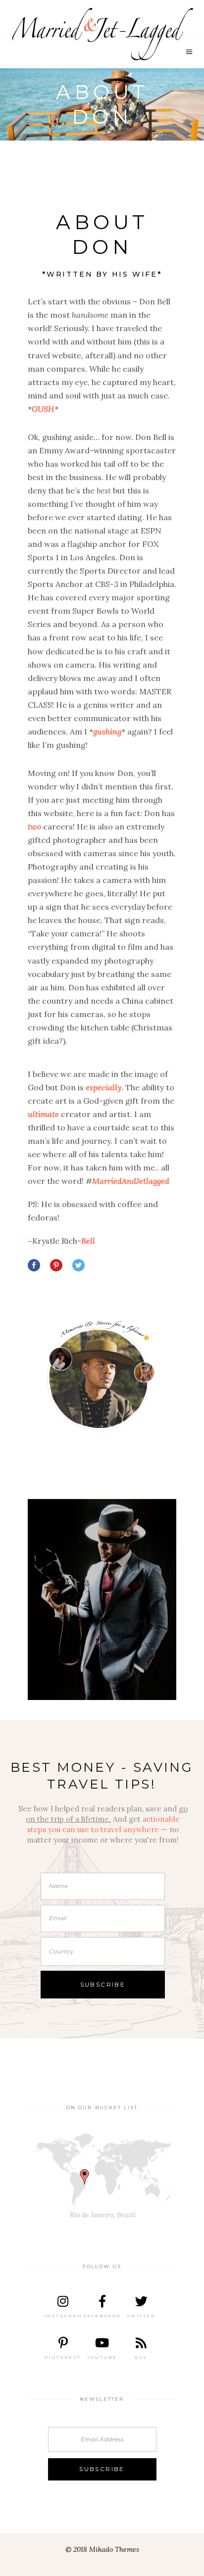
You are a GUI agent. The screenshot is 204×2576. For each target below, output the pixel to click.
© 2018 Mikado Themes (102, 2549)
